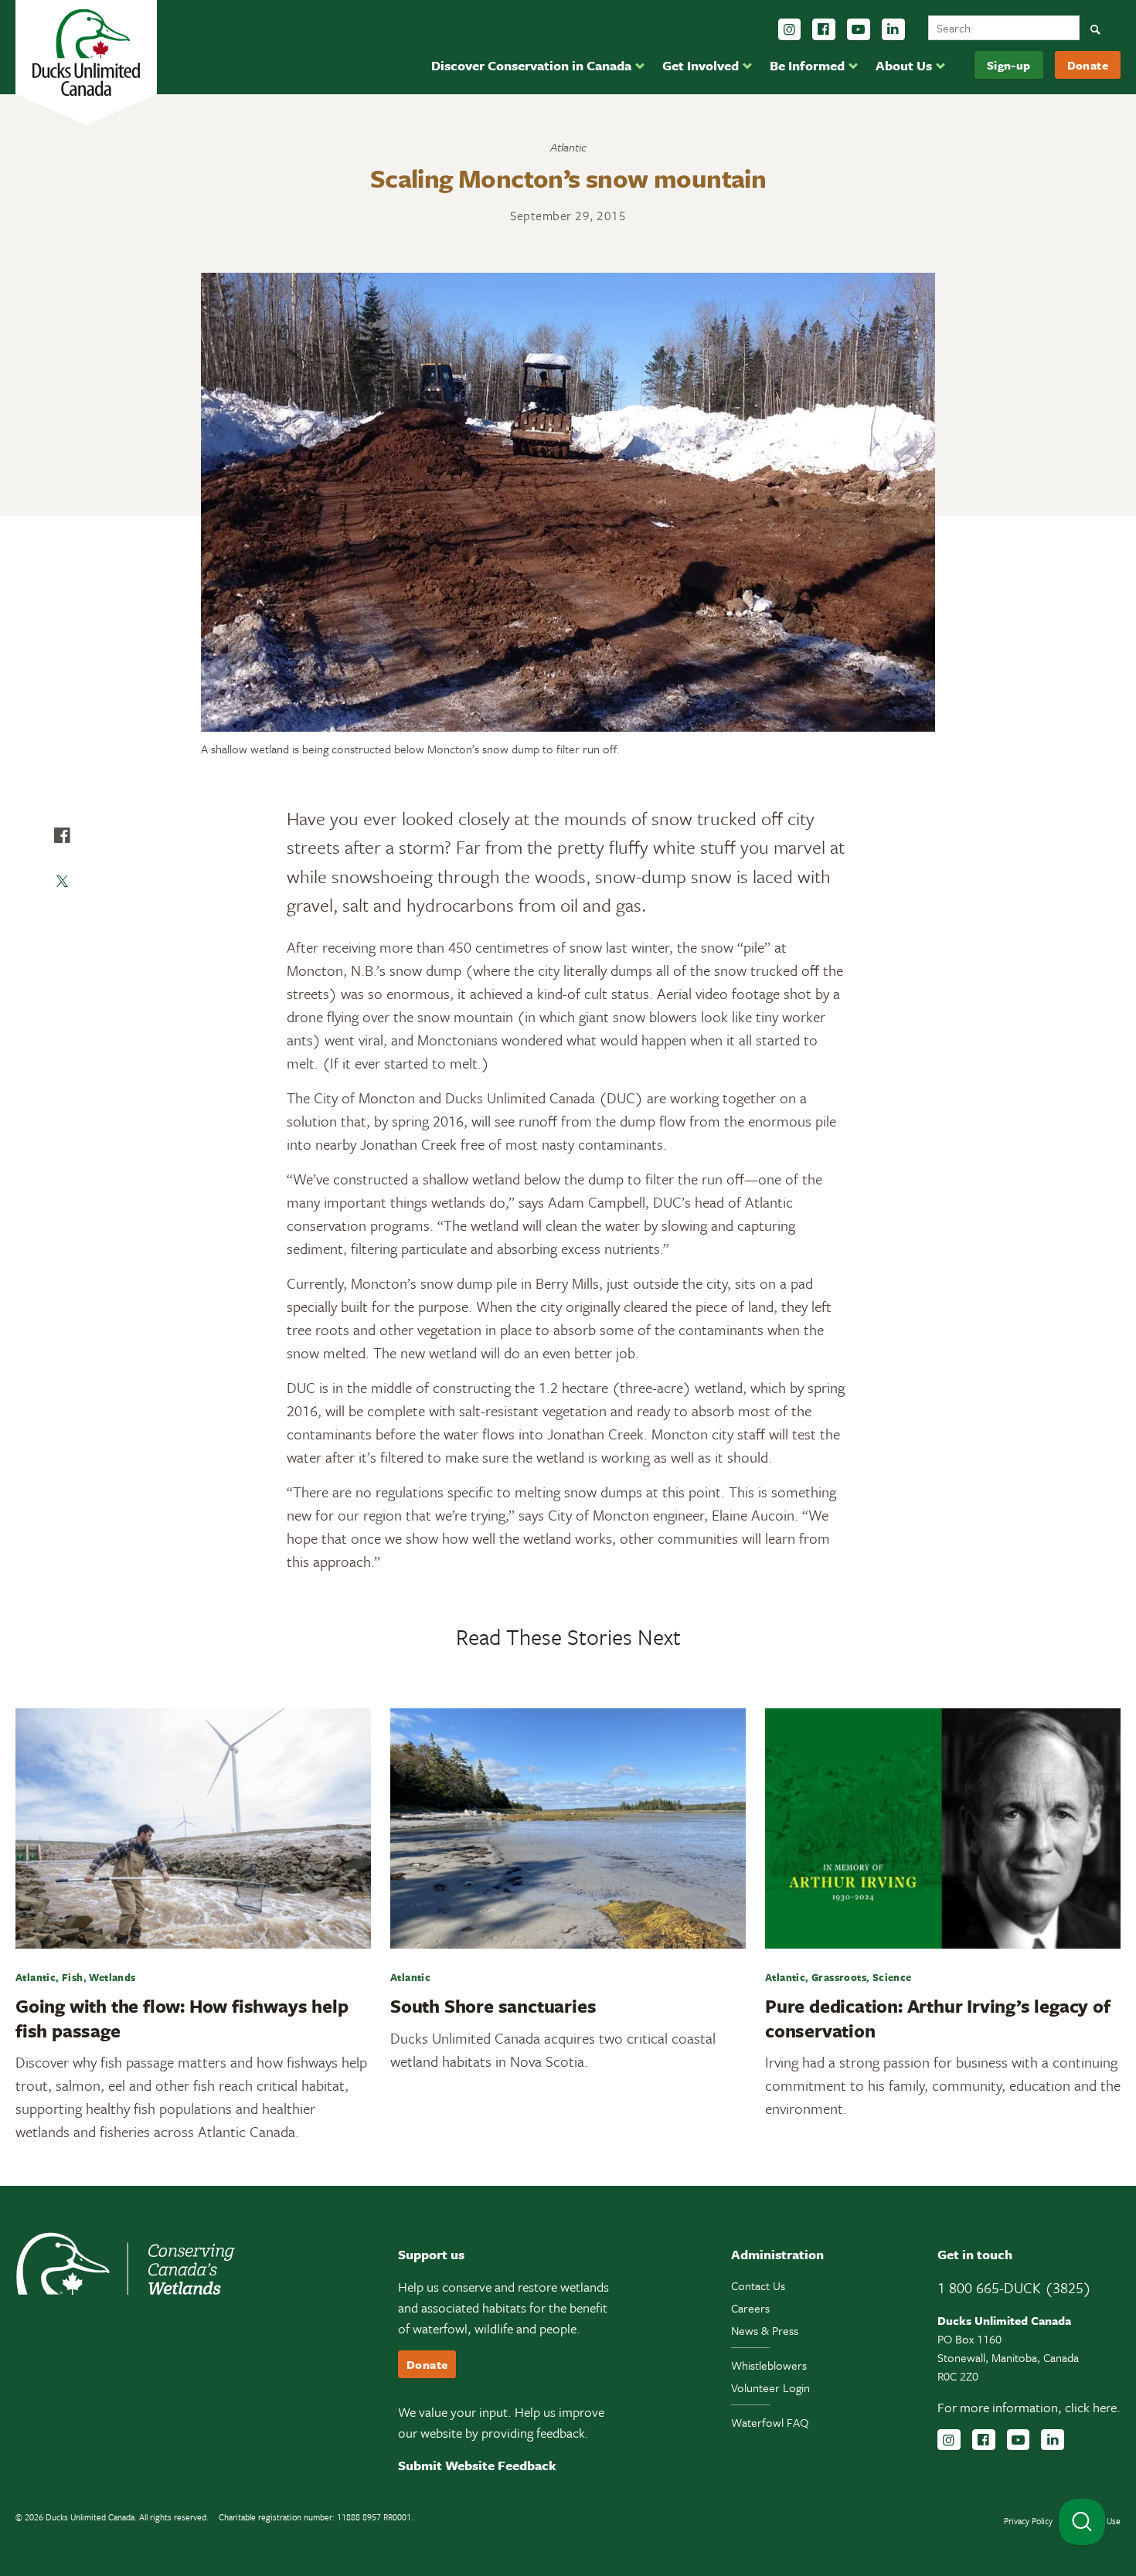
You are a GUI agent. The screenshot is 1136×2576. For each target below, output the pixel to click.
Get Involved (701, 65)
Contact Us (758, 2285)
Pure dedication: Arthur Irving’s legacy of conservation (938, 2018)
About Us (904, 65)
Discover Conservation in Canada (531, 65)
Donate (1088, 65)
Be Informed (807, 65)
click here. (1093, 2407)
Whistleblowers (769, 2365)
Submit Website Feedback (477, 2465)
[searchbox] (1004, 28)
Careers (750, 2308)
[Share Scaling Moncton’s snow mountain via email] (62, 928)
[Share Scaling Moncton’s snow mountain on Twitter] (62, 882)
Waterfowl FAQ (770, 2422)
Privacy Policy (1028, 2521)
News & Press (765, 2330)
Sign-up (1009, 65)
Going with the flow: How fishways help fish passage (182, 2018)
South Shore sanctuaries (493, 2006)
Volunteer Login (770, 2387)
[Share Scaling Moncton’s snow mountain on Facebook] (62, 835)
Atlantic (568, 147)
